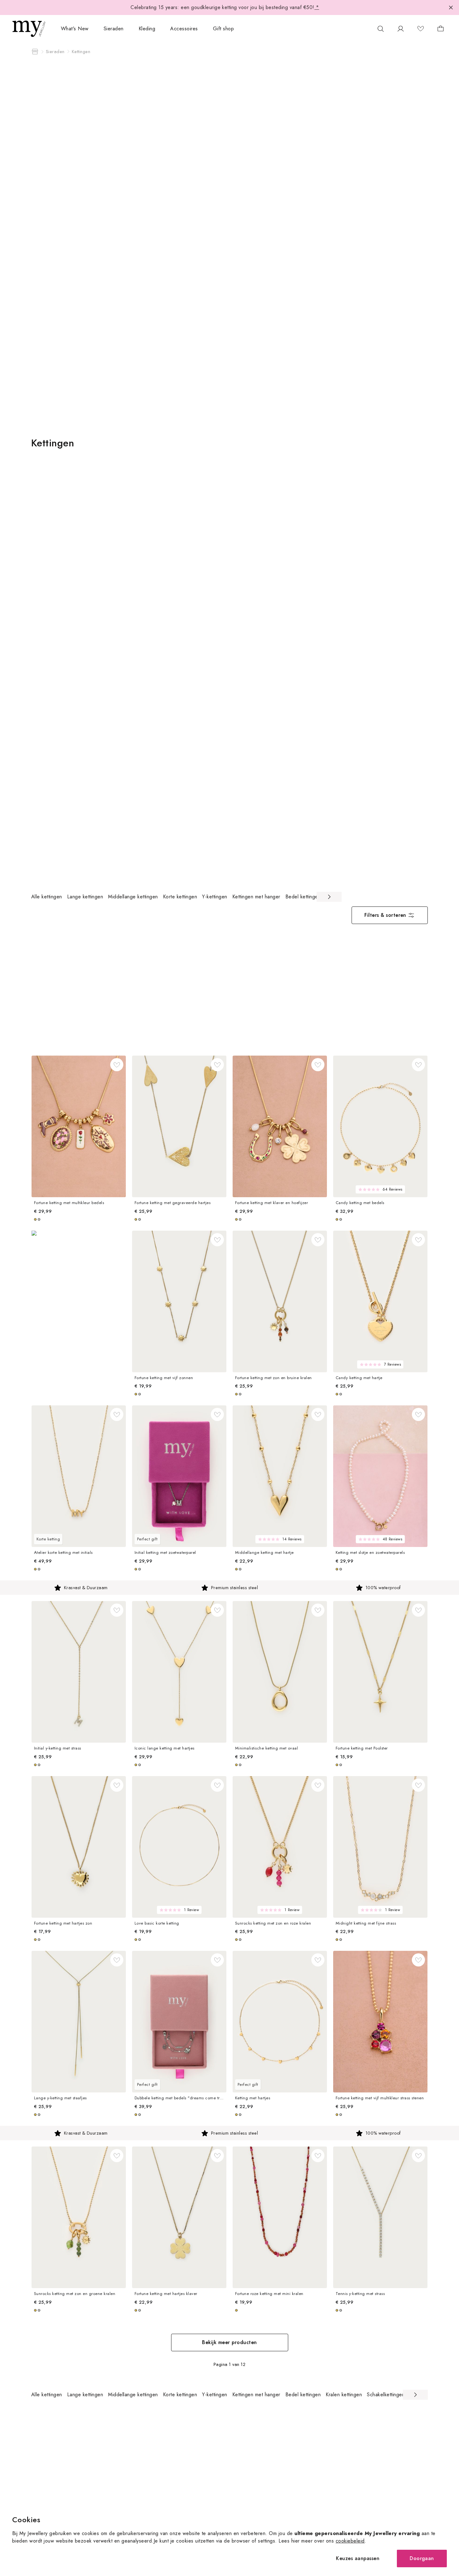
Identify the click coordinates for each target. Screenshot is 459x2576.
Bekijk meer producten (229, 2342)
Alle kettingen (47, 897)
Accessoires (184, 29)
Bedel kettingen (303, 897)
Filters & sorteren (385, 915)
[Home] (35, 52)
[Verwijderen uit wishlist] (117, 1065)
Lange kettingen (85, 897)
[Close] (451, 8)
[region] (186, 897)
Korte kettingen (180, 897)
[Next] (329, 897)
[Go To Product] (79, 1126)
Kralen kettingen (344, 2395)
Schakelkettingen (386, 2395)
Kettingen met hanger (256, 897)
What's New (75, 29)
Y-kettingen (215, 897)
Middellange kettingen (133, 897)
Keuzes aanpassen (358, 2558)
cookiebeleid (350, 2541)
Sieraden (114, 29)
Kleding (147, 29)
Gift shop (223, 29)
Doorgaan (422, 2558)
